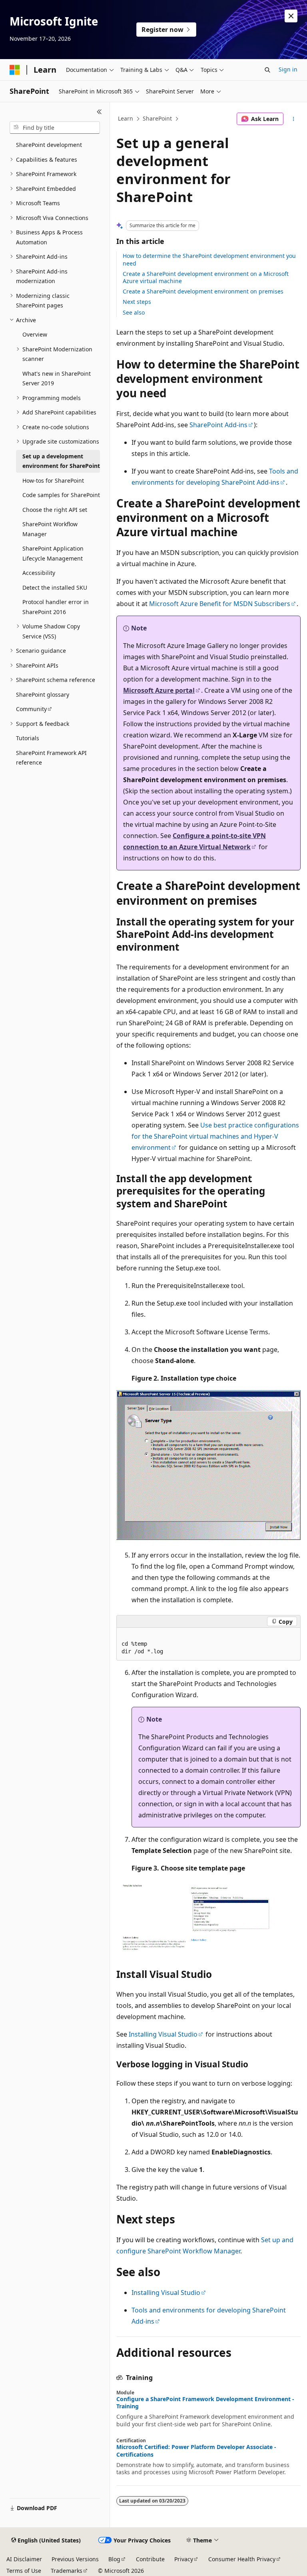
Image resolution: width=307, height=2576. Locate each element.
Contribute (150, 2559)
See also (134, 312)
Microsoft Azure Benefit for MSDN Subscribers (220, 604)
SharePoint (157, 118)
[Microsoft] (15, 70)
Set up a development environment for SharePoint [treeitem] (61, 461)
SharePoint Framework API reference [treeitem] (51, 758)
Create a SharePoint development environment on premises (203, 291)
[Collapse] (99, 112)
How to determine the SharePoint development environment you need (209, 259)
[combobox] (55, 128)
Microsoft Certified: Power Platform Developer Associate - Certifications (196, 2451)
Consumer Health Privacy (242, 2559)
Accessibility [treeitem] (39, 573)
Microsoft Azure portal (159, 690)
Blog (114, 2559)
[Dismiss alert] (291, 16)
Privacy (184, 2559)
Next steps (137, 302)
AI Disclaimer (24, 2559)
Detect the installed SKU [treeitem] (55, 588)
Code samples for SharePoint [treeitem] (61, 495)
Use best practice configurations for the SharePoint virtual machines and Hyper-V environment (215, 1136)
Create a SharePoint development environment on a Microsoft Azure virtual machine (206, 277)
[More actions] (294, 119)
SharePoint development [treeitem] (49, 145)
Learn (126, 118)
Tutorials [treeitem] (28, 738)
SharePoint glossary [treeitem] (43, 695)
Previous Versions (75, 2559)
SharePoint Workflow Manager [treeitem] (50, 529)
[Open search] (267, 70)
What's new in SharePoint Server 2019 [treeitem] (57, 378)
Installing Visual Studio (163, 2034)
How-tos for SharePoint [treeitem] (53, 481)
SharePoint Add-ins (218, 425)
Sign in (288, 69)
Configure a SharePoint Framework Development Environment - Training (205, 2403)
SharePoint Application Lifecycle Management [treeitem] (53, 553)
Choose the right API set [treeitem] (55, 510)
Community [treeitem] (31, 709)
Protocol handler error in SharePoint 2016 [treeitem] (56, 607)
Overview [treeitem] (35, 334)
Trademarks (67, 2571)
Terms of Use (24, 2571)
